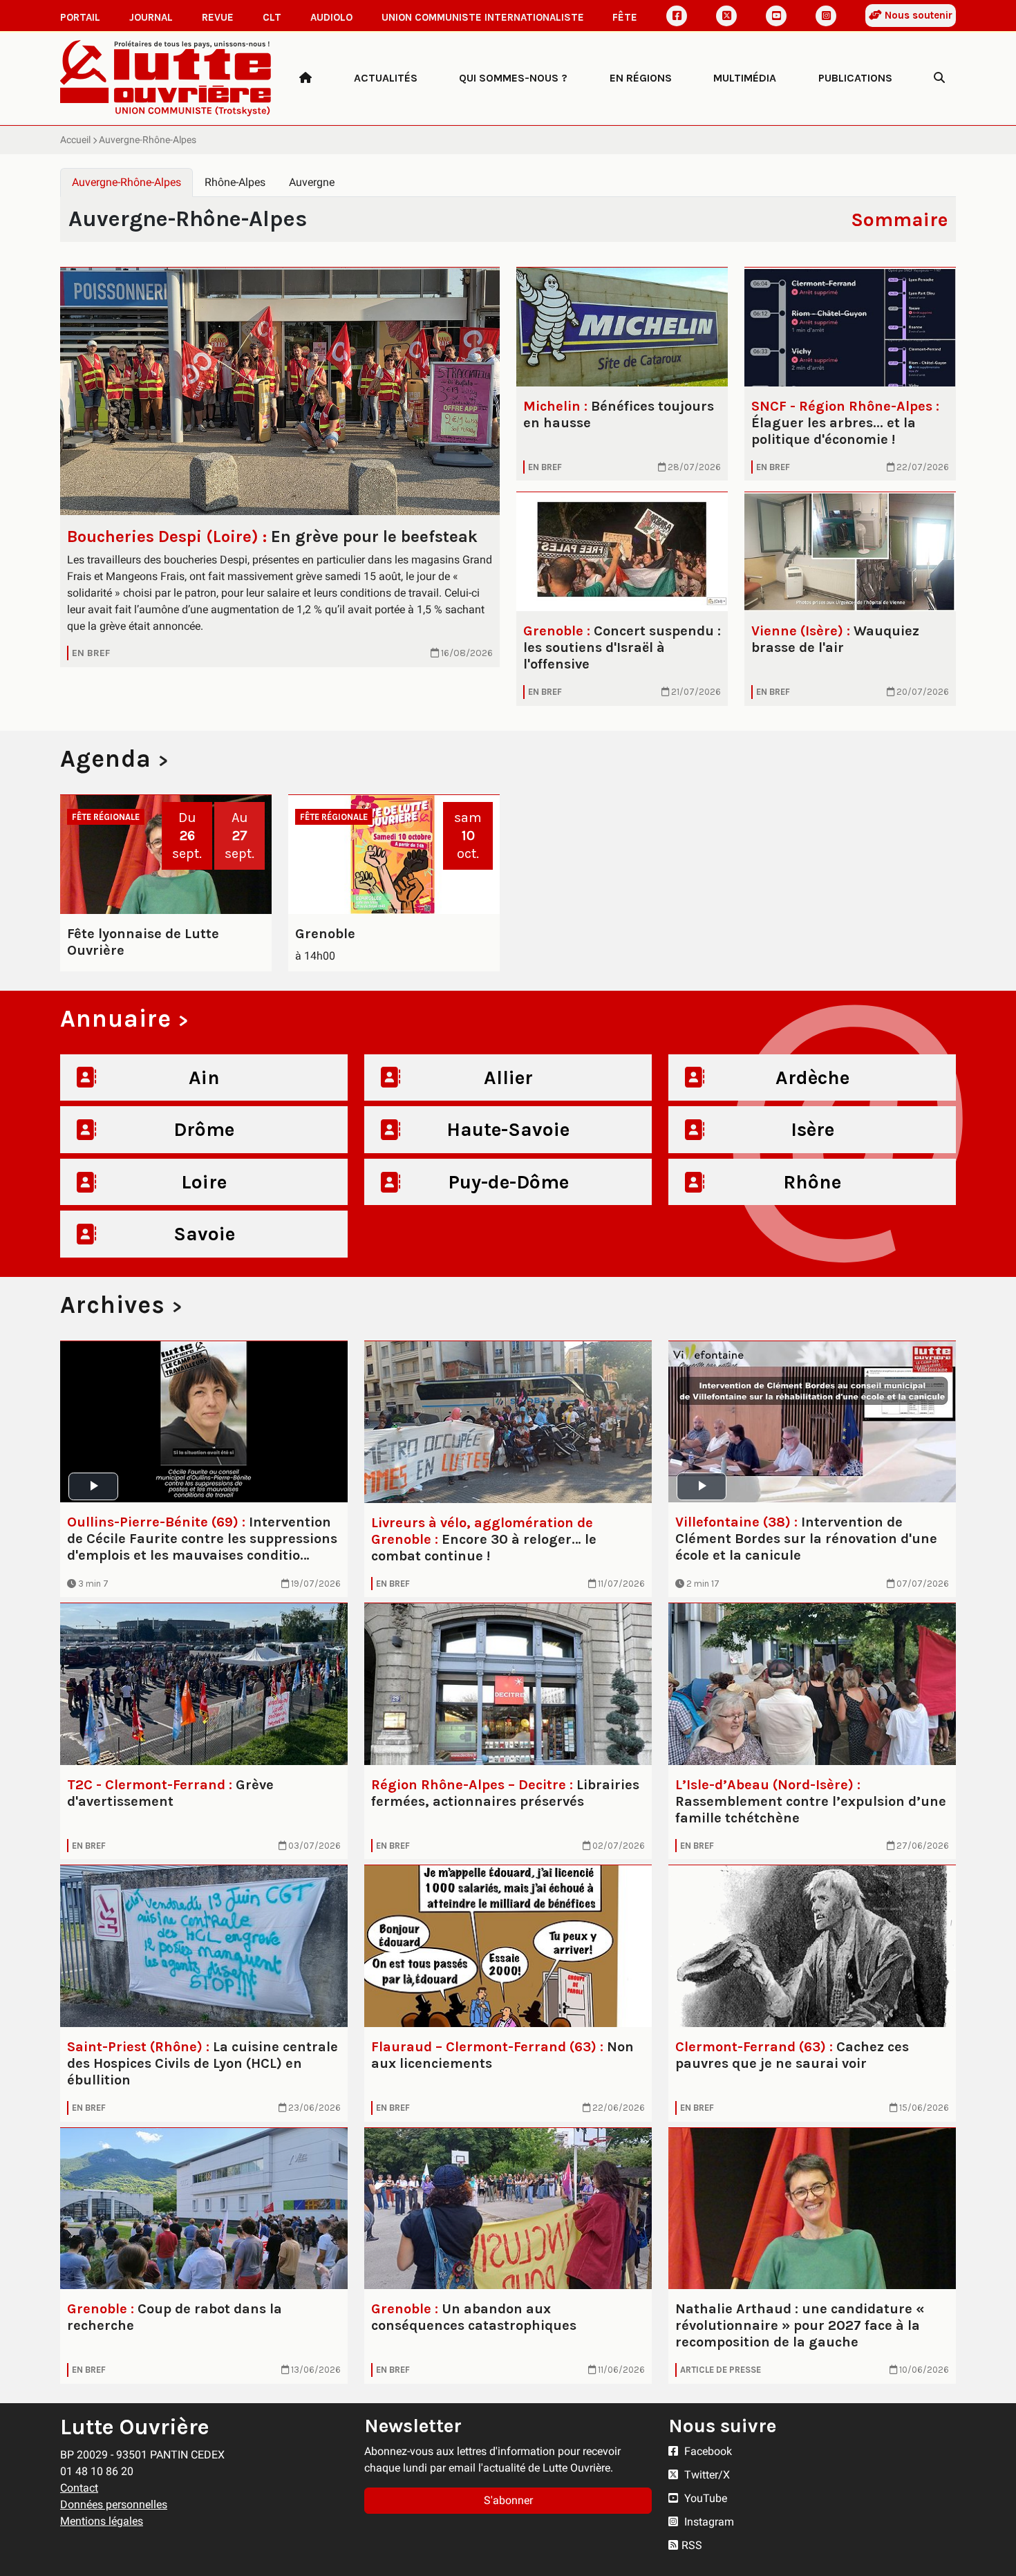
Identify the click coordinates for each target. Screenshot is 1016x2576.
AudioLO (331, 17)
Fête (625, 17)
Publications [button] (855, 78)
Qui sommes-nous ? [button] (513, 78)
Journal (151, 17)
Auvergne (312, 182)
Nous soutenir (917, 15)
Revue (218, 17)
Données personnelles (114, 2504)
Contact (79, 2488)
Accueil (75, 140)
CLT (272, 17)
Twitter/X (706, 2475)
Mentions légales (102, 2521)
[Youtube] (776, 16)
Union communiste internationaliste (483, 17)
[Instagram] (826, 16)
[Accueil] (305, 78)
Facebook (707, 2451)
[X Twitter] (726, 16)
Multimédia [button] (745, 78)
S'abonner (508, 2500)
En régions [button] (641, 78)
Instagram (708, 2522)
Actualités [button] (386, 78)
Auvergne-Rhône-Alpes (126, 182)
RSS (692, 2545)
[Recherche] (939, 78)
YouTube (704, 2498)
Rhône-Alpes (235, 182)
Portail (80, 17)
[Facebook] (677, 16)
